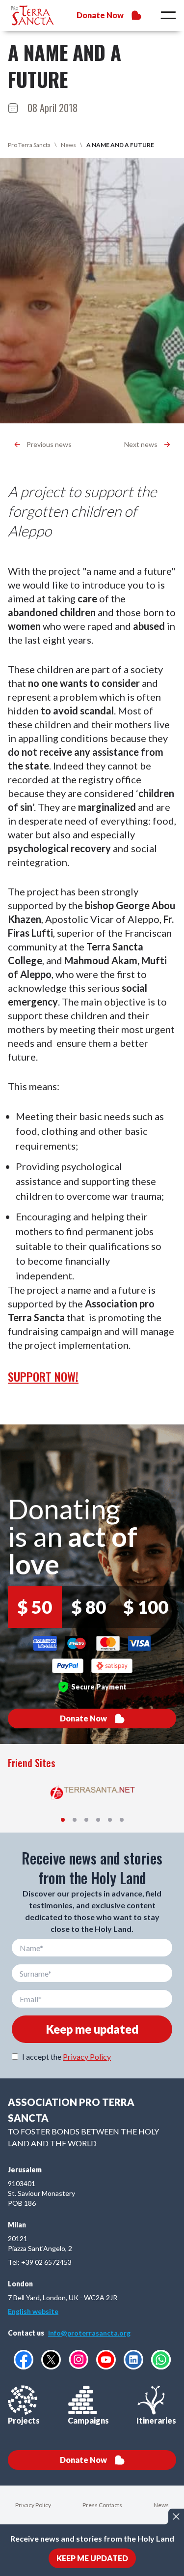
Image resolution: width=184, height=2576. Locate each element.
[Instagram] (79, 2359)
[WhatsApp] (161, 2360)
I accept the (66, 2057)
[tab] (63, 1820)
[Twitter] (51, 2360)
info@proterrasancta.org (89, 2333)
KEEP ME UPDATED (92, 2558)
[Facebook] (24, 2360)
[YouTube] (106, 2360)
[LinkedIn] (133, 2360)
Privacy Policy (87, 2057)
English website (33, 2311)
